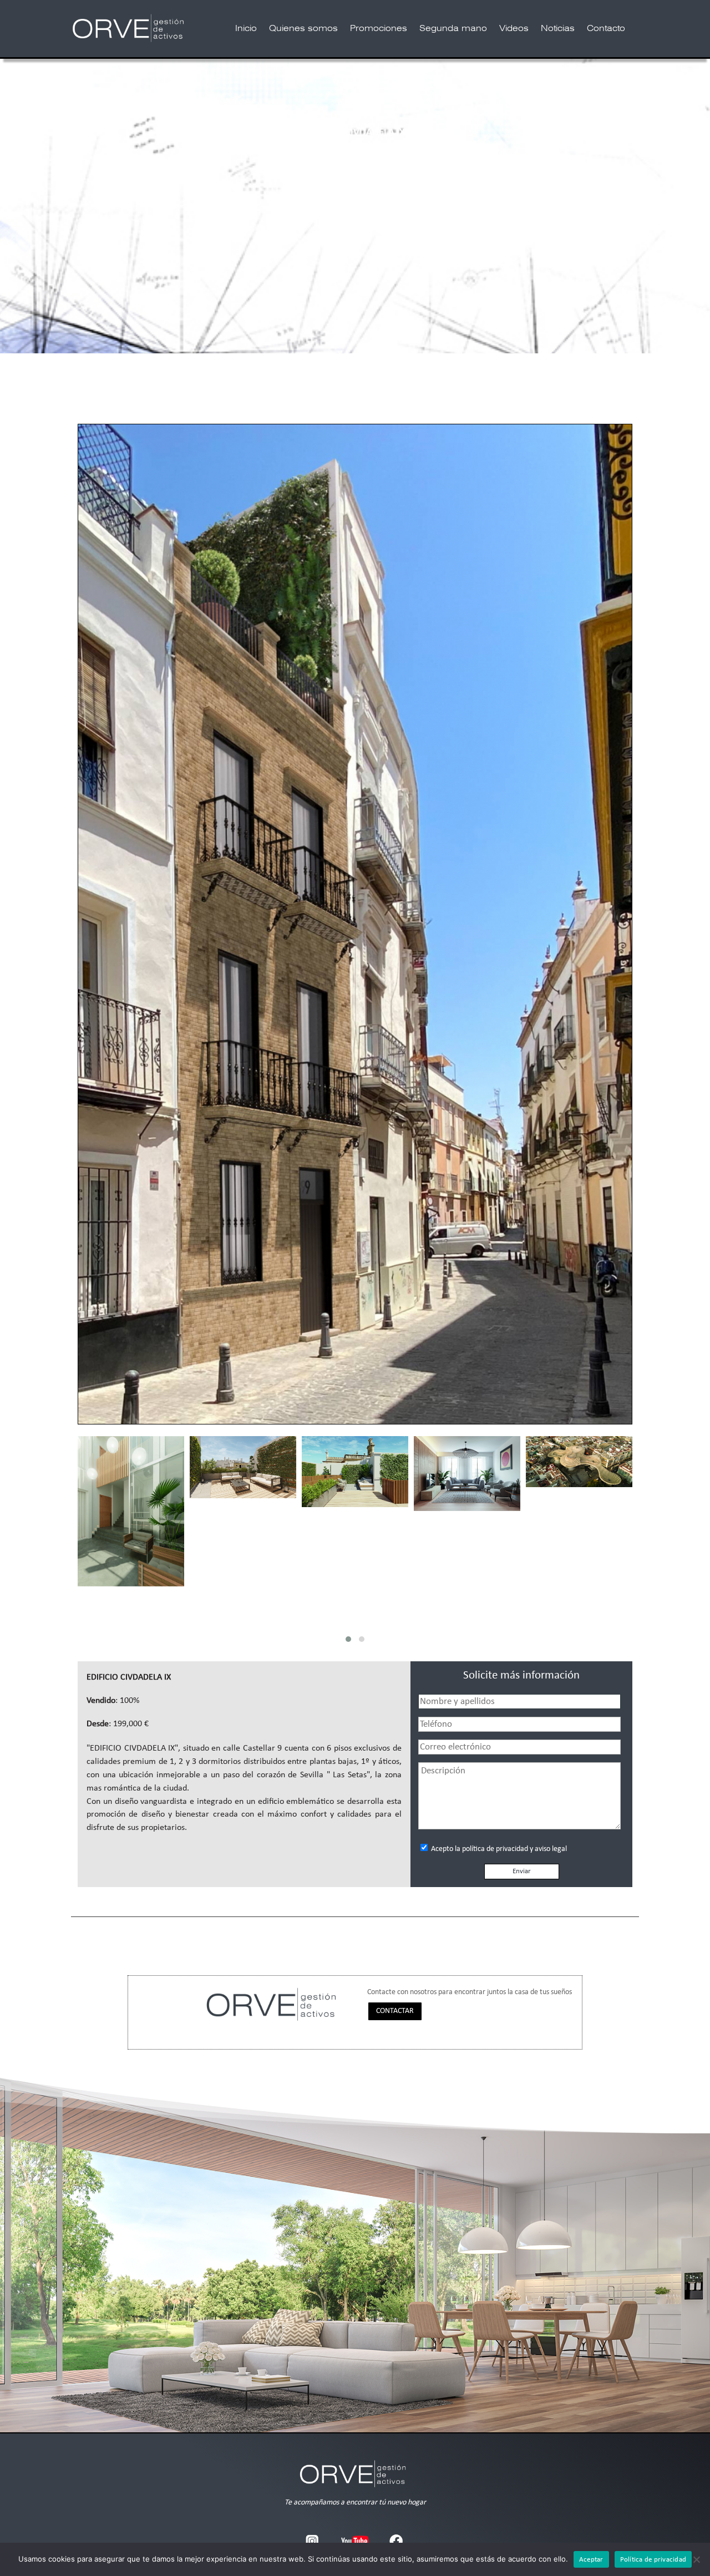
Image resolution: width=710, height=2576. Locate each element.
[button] (348, 1639)
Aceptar (591, 2560)
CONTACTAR (395, 2011)
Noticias (558, 29)
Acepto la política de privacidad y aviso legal (498, 1849)
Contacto (606, 29)
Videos (514, 29)
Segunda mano (453, 29)
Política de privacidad (653, 2560)
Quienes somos (303, 29)
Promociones (379, 29)
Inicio (246, 29)
